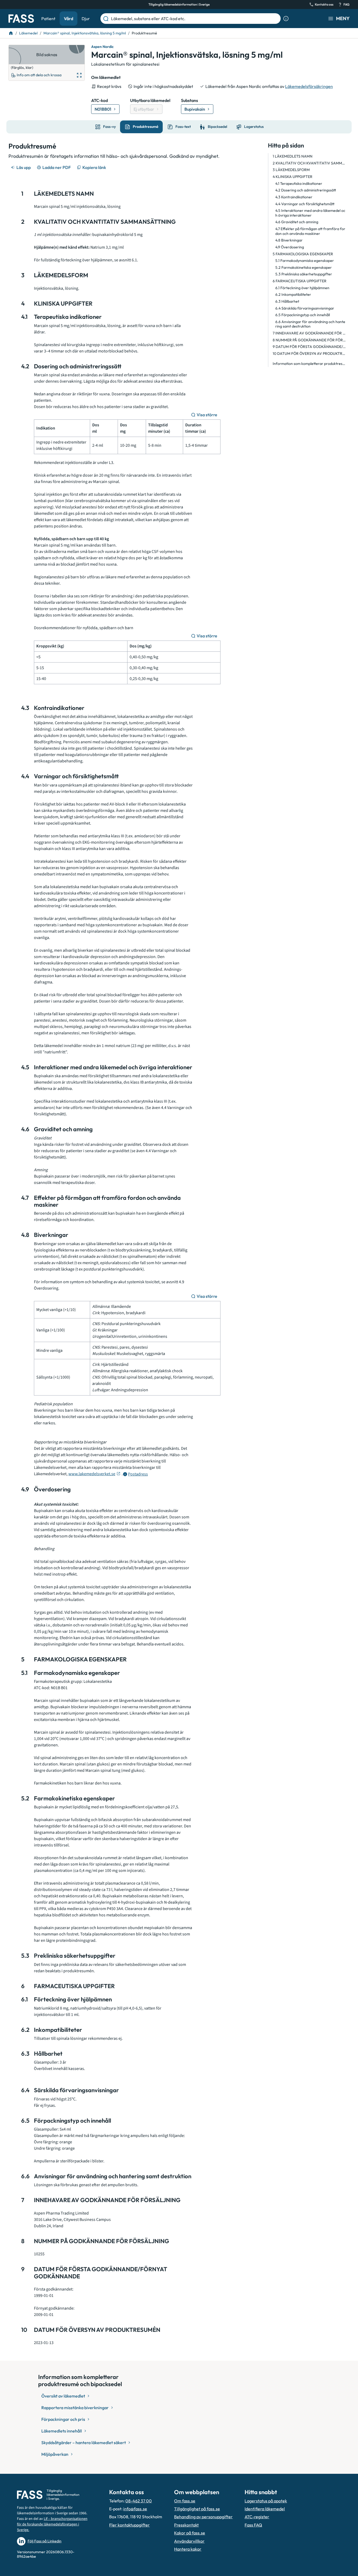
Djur (86, 19)
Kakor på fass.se (190, 2533)
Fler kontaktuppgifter (129, 2525)
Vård (68, 19)
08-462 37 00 (139, 2501)
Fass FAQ (253, 2525)
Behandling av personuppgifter (203, 2517)
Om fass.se (185, 2501)
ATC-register (257, 2517)
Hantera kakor (188, 2549)
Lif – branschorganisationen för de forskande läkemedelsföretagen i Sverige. (52, 2524)
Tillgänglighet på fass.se (197, 2509)
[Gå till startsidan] (21, 19)
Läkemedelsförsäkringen (309, 86)
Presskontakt (186, 2525)
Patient (48, 19)
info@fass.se (135, 2509)
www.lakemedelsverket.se (92, 1474)
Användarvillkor (189, 2541)
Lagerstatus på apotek (266, 2501)
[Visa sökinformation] (286, 19)
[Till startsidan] (11, 33)
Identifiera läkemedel (265, 2509)
